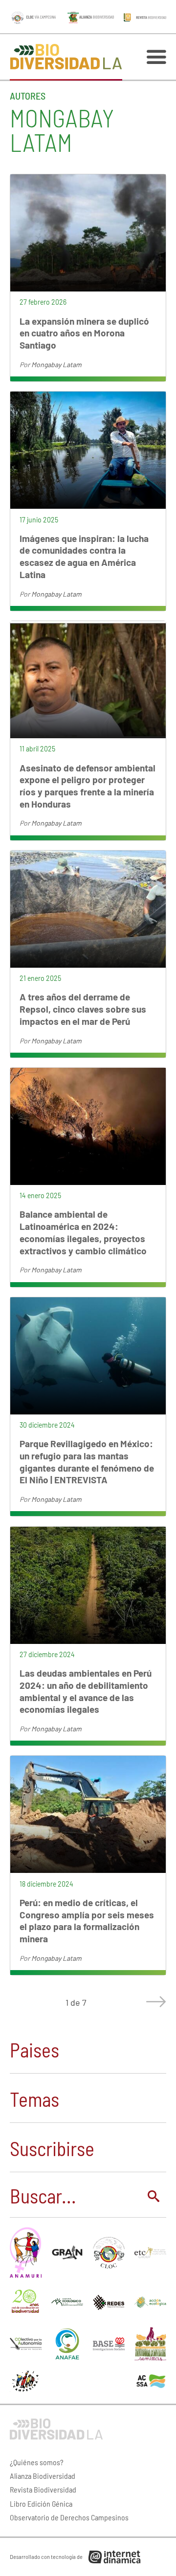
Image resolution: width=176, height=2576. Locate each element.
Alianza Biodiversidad (43, 2476)
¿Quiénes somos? (37, 2462)
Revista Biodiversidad (43, 2489)
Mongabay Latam (56, 364)
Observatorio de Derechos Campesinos (69, 2517)
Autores (28, 96)
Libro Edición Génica (41, 2503)
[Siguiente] (154, 2002)
